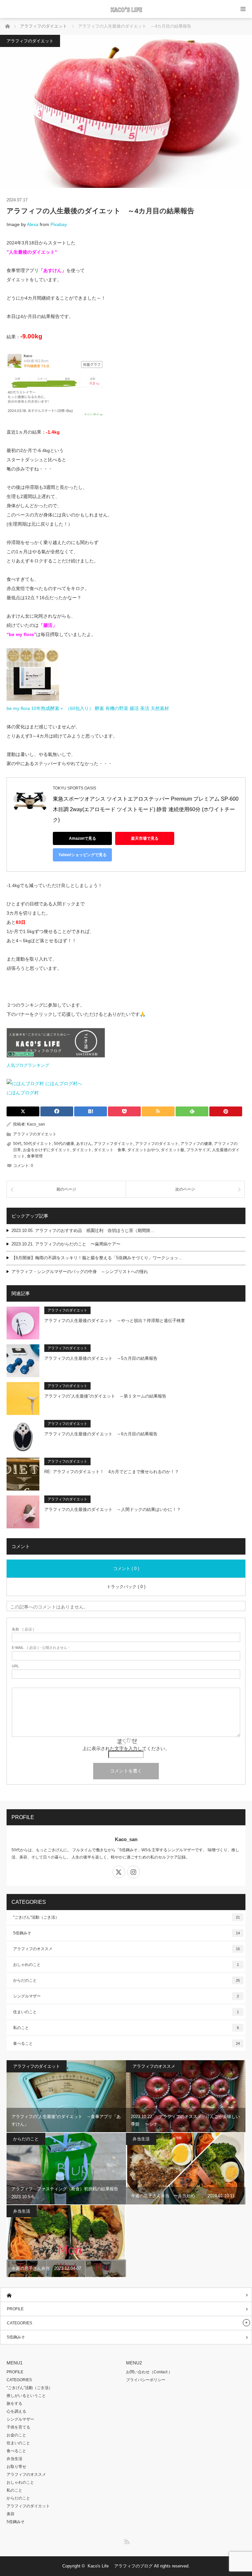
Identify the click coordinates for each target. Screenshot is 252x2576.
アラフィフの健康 (196, 1144)
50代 (17, 1144)
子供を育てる (18, 2427)
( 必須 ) (23, 1629)
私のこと (126, 2028)
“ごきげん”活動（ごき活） (30, 2388)
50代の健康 (64, 1144)
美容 (10, 2514)
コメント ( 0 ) (126, 1569)
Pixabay (59, 224)
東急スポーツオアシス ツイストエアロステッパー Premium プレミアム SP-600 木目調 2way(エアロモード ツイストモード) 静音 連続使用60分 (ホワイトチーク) (146, 809)
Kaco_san (36, 1124)
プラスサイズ (198, 1150)
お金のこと (16, 2435)
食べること (126, 2043)
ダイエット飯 (173, 1150)
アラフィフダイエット (114, 1144)
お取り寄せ (16, 2467)
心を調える (16, 2411)
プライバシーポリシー (146, 2380)
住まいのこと (126, 2012)
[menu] (243, 9)
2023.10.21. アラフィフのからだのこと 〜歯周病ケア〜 (66, 1244)
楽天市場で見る (145, 838)
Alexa (33, 224)
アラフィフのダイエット (30, 41)
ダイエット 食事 (110, 1150)
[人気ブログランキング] (56, 1056)
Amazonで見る (83, 838)
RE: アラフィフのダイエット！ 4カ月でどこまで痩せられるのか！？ (112, 1472)
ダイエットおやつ (143, 1150)
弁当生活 (141, 2139)
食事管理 (35, 1156)
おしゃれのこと (126, 1965)
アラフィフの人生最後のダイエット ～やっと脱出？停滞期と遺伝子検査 (115, 1321)
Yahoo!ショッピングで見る (83, 855)
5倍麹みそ (126, 1933)
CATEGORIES (20, 2323)
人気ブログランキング (28, 1065)
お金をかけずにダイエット (47, 1150)
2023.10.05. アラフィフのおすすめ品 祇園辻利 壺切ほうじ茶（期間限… (83, 1231)
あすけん (84, 1144)
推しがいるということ (26, 2396)
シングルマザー (126, 1996)
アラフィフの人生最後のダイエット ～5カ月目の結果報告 (101, 1358)
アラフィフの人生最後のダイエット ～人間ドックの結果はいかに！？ (113, 1509)
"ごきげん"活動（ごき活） (126, 1917)
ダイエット (82, 1150)
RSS (126, 2541)
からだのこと (126, 1980)
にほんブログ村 (23, 1093)
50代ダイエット (38, 1144)
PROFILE (15, 2309)
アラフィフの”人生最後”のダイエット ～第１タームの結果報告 (105, 1396)
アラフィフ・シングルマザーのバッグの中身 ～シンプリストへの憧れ (80, 1272)
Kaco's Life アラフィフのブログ (120, 2566)
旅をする (14, 2404)
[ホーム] (126, 2295)
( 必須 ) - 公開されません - (41, 1648)
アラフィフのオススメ (126, 1949)
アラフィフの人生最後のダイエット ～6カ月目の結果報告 (101, 1434)
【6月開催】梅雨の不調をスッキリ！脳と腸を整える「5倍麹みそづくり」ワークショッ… (97, 1258)
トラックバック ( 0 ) (126, 1587)
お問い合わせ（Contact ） (149, 2372)
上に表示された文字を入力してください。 (126, 1748)
